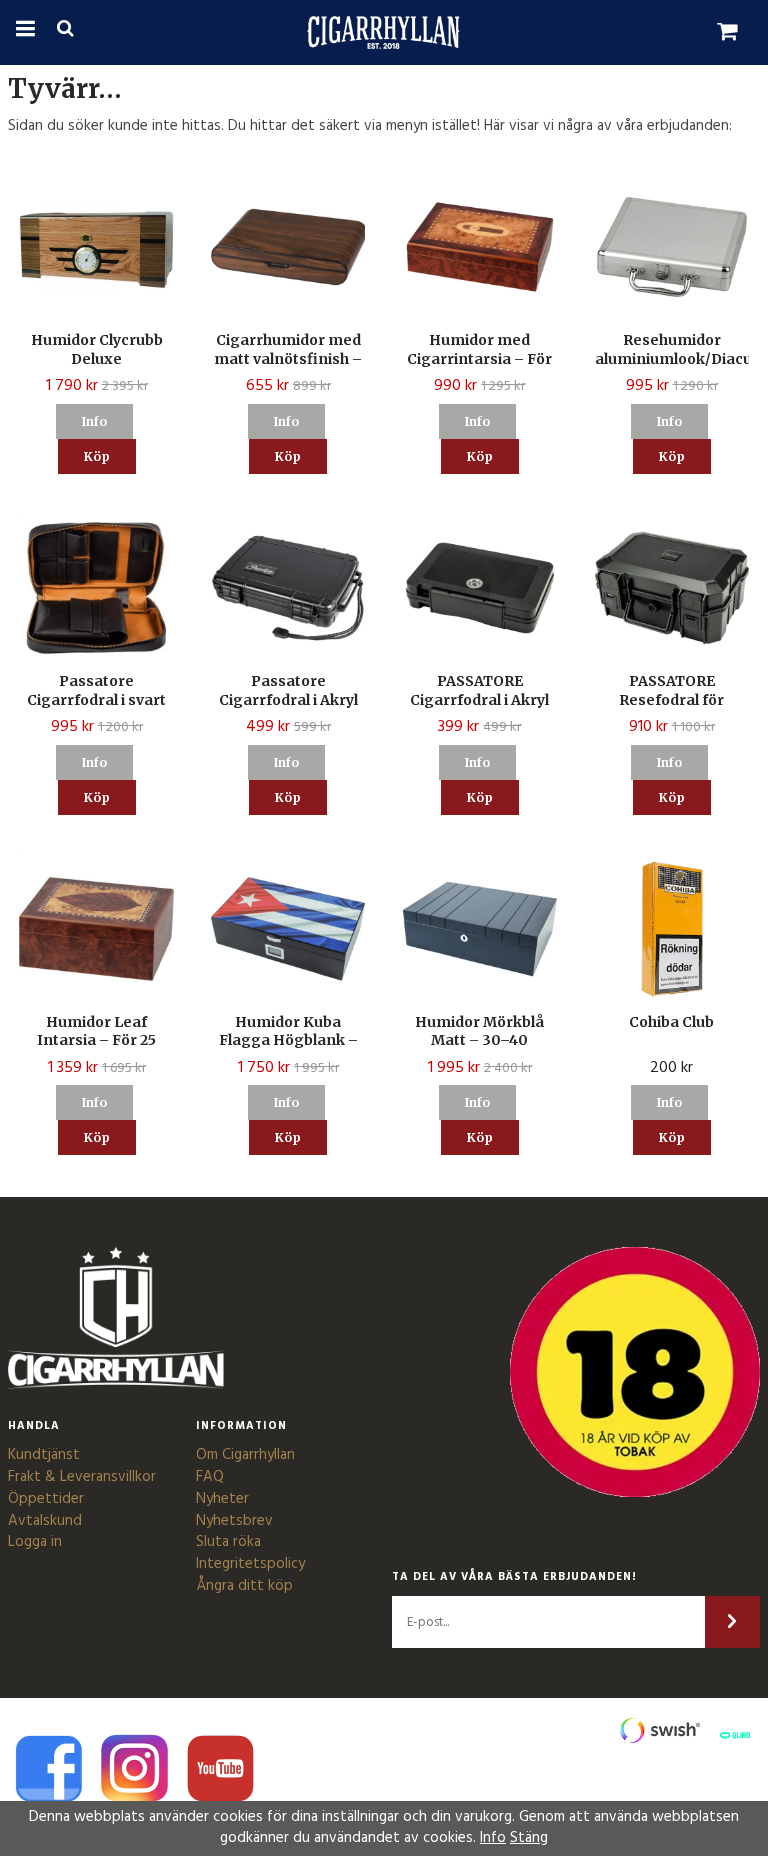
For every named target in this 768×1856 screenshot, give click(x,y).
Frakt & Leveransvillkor (82, 1477)
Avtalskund (45, 1521)
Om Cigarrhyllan (245, 1455)
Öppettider (46, 1499)
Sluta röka (228, 1542)
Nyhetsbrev (234, 1521)
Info (94, 421)
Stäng (529, 1838)
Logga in (35, 1542)
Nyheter (222, 1499)
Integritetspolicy (250, 1564)
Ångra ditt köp (244, 1586)
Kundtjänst (44, 1455)
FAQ (210, 1477)
